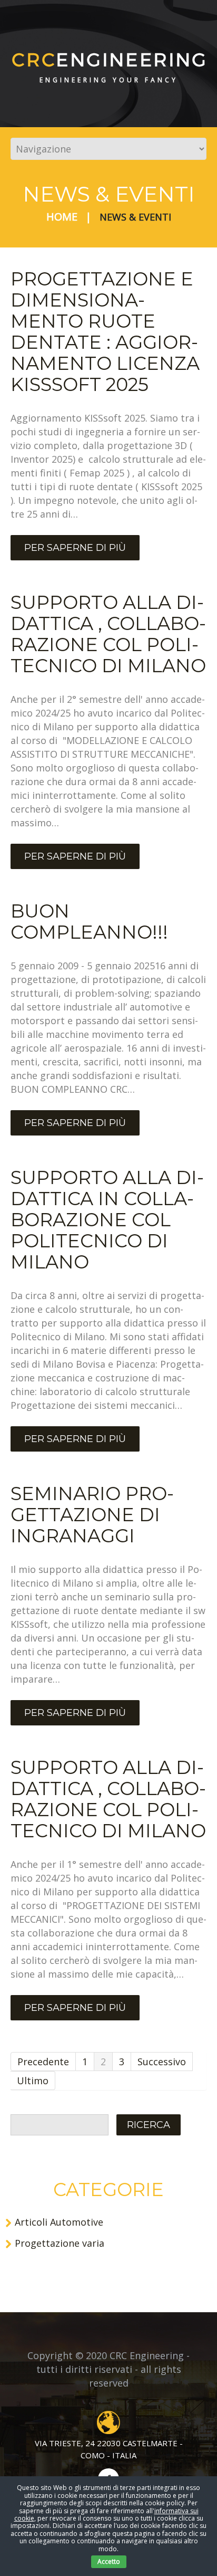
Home (62, 217)
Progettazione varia (60, 2243)
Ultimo (33, 2081)
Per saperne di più (75, 548)
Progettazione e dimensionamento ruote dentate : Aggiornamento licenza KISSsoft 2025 (105, 332)
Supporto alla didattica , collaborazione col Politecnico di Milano (108, 634)
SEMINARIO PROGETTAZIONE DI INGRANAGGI (92, 1515)
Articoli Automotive (59, 2222)
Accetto (109, 2561)
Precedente (43, 2062)
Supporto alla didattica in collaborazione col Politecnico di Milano (107, 1220)
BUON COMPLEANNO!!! (89, 922)
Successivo (162, 2062)
